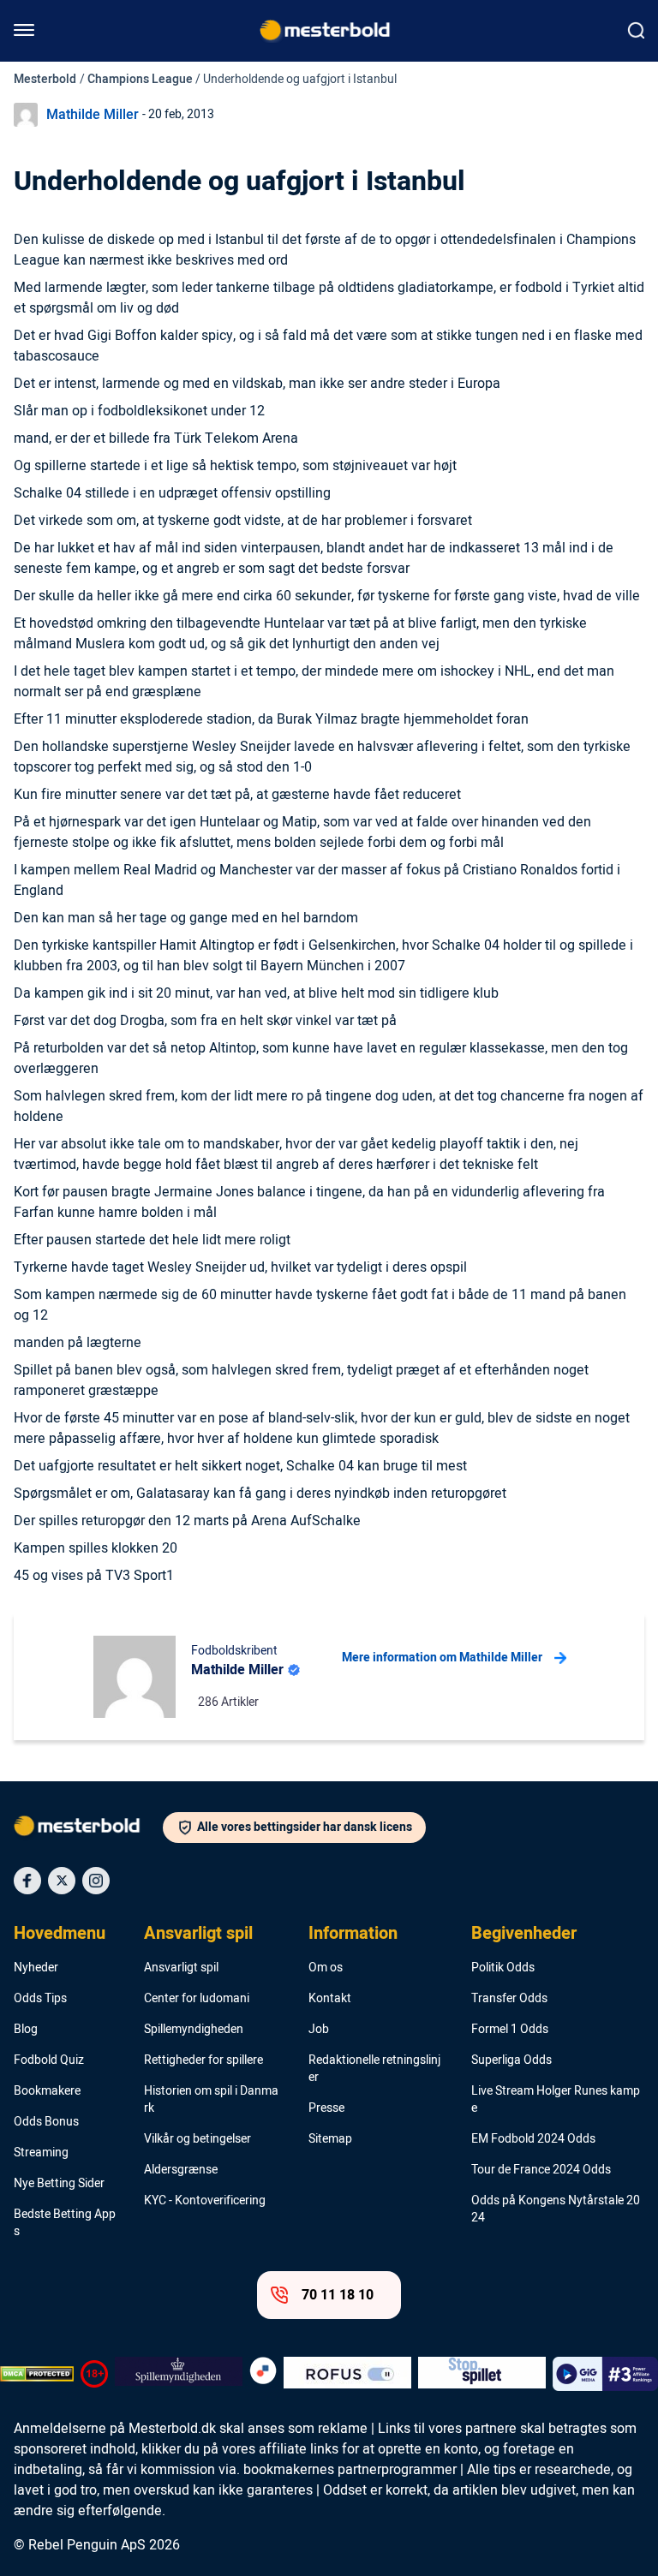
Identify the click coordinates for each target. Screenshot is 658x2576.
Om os (326, 1968)
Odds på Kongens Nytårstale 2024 (556, 2209)
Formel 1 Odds (510, 2030)
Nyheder (36, 1968)
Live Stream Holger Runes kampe (556, 2100)
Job (319, 2030)
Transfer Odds (509, 1999)
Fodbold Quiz (49, 2060)
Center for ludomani (197, 1999)
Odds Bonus (46, 2122)
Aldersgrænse (181, 2170)
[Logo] (88, 1829)
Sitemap (330, 2139)
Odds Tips (40, 1999)
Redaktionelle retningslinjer (374, 2069)
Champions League (140, 79)
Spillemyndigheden (194, 2030)
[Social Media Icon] (27, 1881)
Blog (26, 2030)
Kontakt (330, 1999)
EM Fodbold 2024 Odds (533, 2139)
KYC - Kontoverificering (205, 2201)
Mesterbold (45, 79)
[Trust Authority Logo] (179, 2374)
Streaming (41, 2153)
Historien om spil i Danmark (211, 2100)
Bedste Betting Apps (65, 2223)
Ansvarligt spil (198, 1934)
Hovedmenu (60, 1934)
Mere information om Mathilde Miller (442, 1658)
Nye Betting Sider (59, 2184)
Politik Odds (503, 1968)
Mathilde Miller (93, 115)
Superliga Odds (511, 2060)
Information (353, 1934)
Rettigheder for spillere (203, 2060)
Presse (326, 2108)
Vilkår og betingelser (197, 2139)
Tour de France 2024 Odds (541, 2170)
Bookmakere (47, 2091)
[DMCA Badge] (37, 2374)
